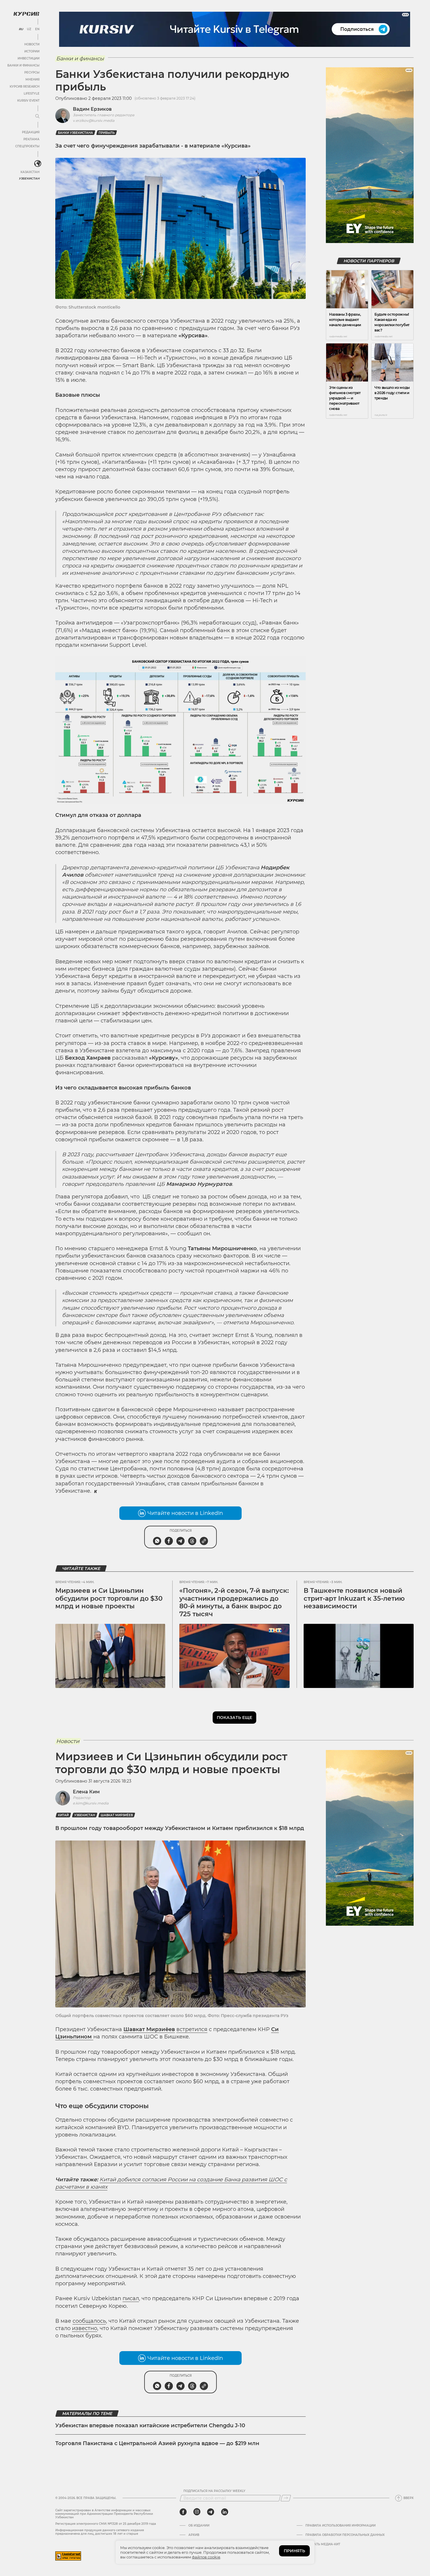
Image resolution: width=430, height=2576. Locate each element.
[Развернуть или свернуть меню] (37, 117)
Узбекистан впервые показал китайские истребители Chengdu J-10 (150, 2426)
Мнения (32, 79)
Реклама (31, 139)
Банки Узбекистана (75, 133)
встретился (192, 2029)
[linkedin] (225, 2512)
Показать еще (234, 1718)
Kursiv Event (28, 101)
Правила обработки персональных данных (345, 2535)
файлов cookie (206, 2557)
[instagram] (197, 2512)
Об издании (199, 2526)
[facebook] (183, 2512)
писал (131, 2298)
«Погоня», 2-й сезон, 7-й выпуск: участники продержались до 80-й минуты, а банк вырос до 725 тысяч (234, 1602)
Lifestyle (32, 94)
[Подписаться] (286, 2498)
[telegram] (211, 2512)
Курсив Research (25, 87)
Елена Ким (86, 1792)
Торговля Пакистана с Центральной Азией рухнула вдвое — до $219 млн (157, 2443)
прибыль (107, 133)
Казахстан (30, 172)
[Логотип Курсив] (26, 14)
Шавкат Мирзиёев (117, 1815)
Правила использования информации (340, 2526)
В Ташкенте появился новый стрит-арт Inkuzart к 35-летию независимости (354, 1598)
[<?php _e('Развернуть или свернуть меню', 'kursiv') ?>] (38, 164)
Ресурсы (32, 72)
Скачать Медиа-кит (323, 2544)
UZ (29, 29)
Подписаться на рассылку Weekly (214, 2491)
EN (37, 29)
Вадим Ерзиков (92, 109)
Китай (63, 1815)
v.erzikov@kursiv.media (94, 120)
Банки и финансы (23, 65)
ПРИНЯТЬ (294, 2551)
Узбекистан (29, 178)
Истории (32, 51)
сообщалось (89, 2321)
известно (85, 2328)
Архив (194, 2535)
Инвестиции (29, 58)
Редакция (31, 132)
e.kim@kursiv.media (91, 1803)
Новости (32, 44)
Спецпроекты (27, 146)
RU (21, 29)
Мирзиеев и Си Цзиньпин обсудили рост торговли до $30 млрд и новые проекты (109, 1598)
